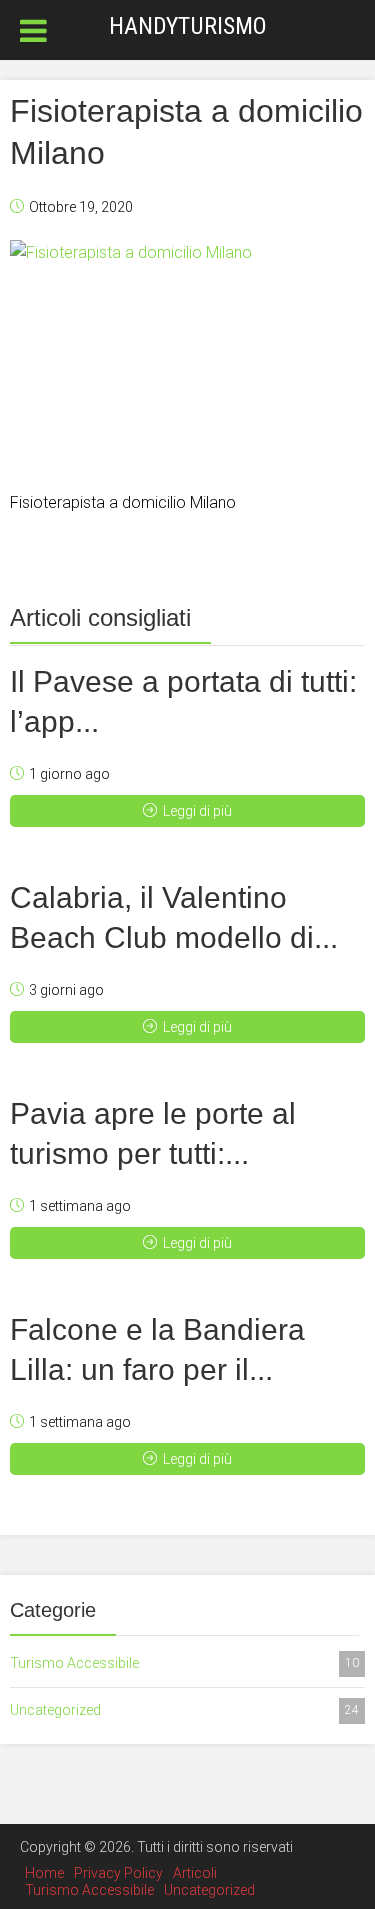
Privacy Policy (118, 1873)
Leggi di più (197, 811)
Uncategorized (184, 1710)
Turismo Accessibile (184, 1663)
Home (44, 1873)
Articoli (195, 1873)
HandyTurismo (188, 26)
